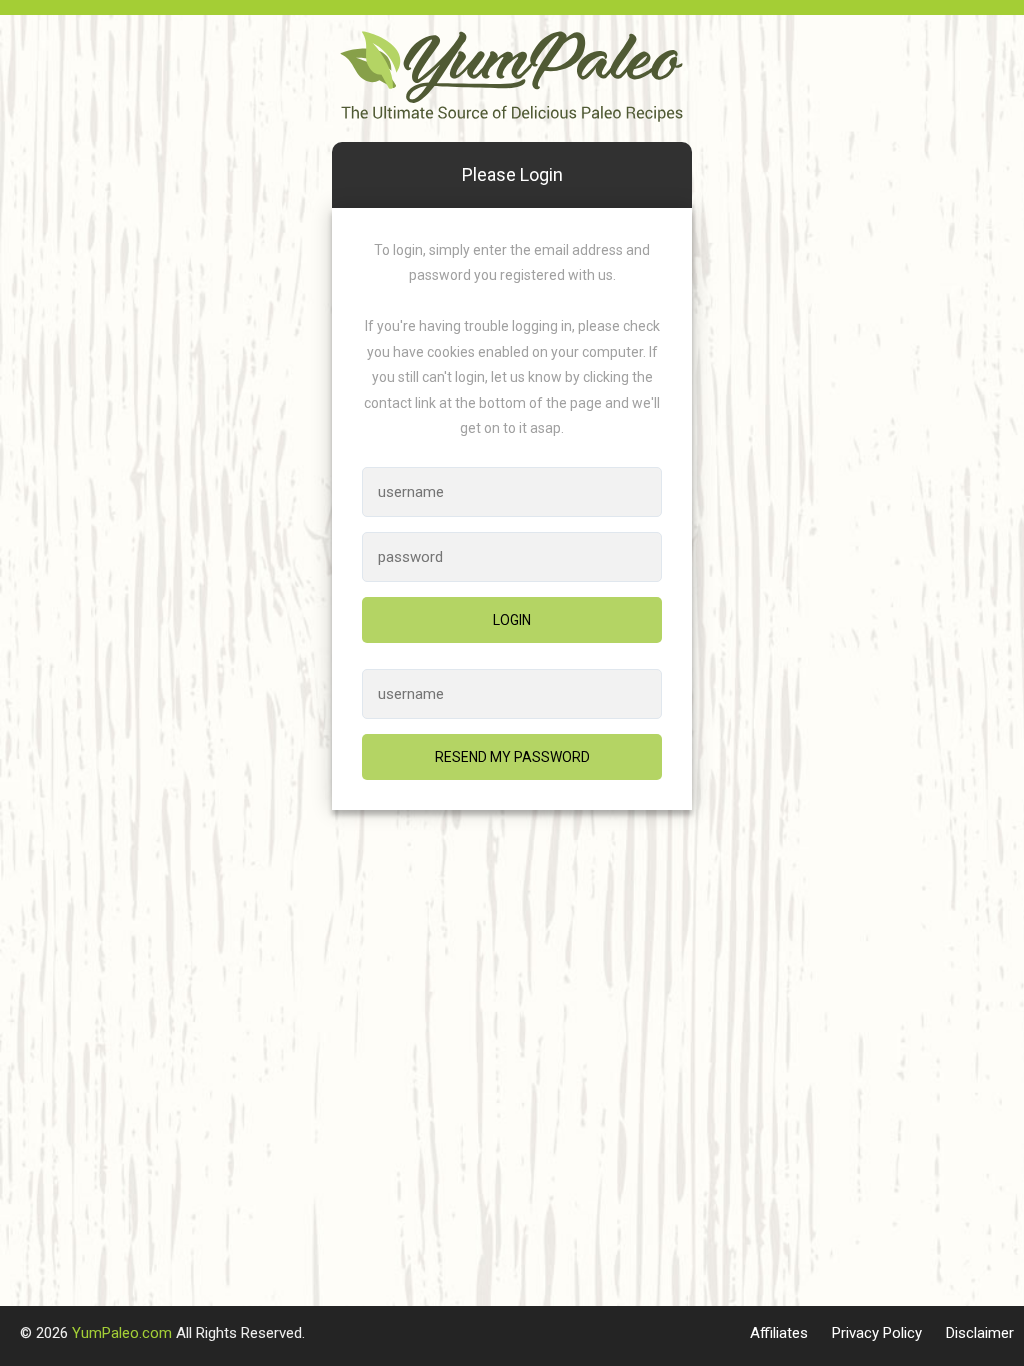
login (512, 620)
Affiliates (779, 1333)
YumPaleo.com (122, 1333)
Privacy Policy (877, 1333)
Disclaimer (980, 1333)
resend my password (512, 757)
